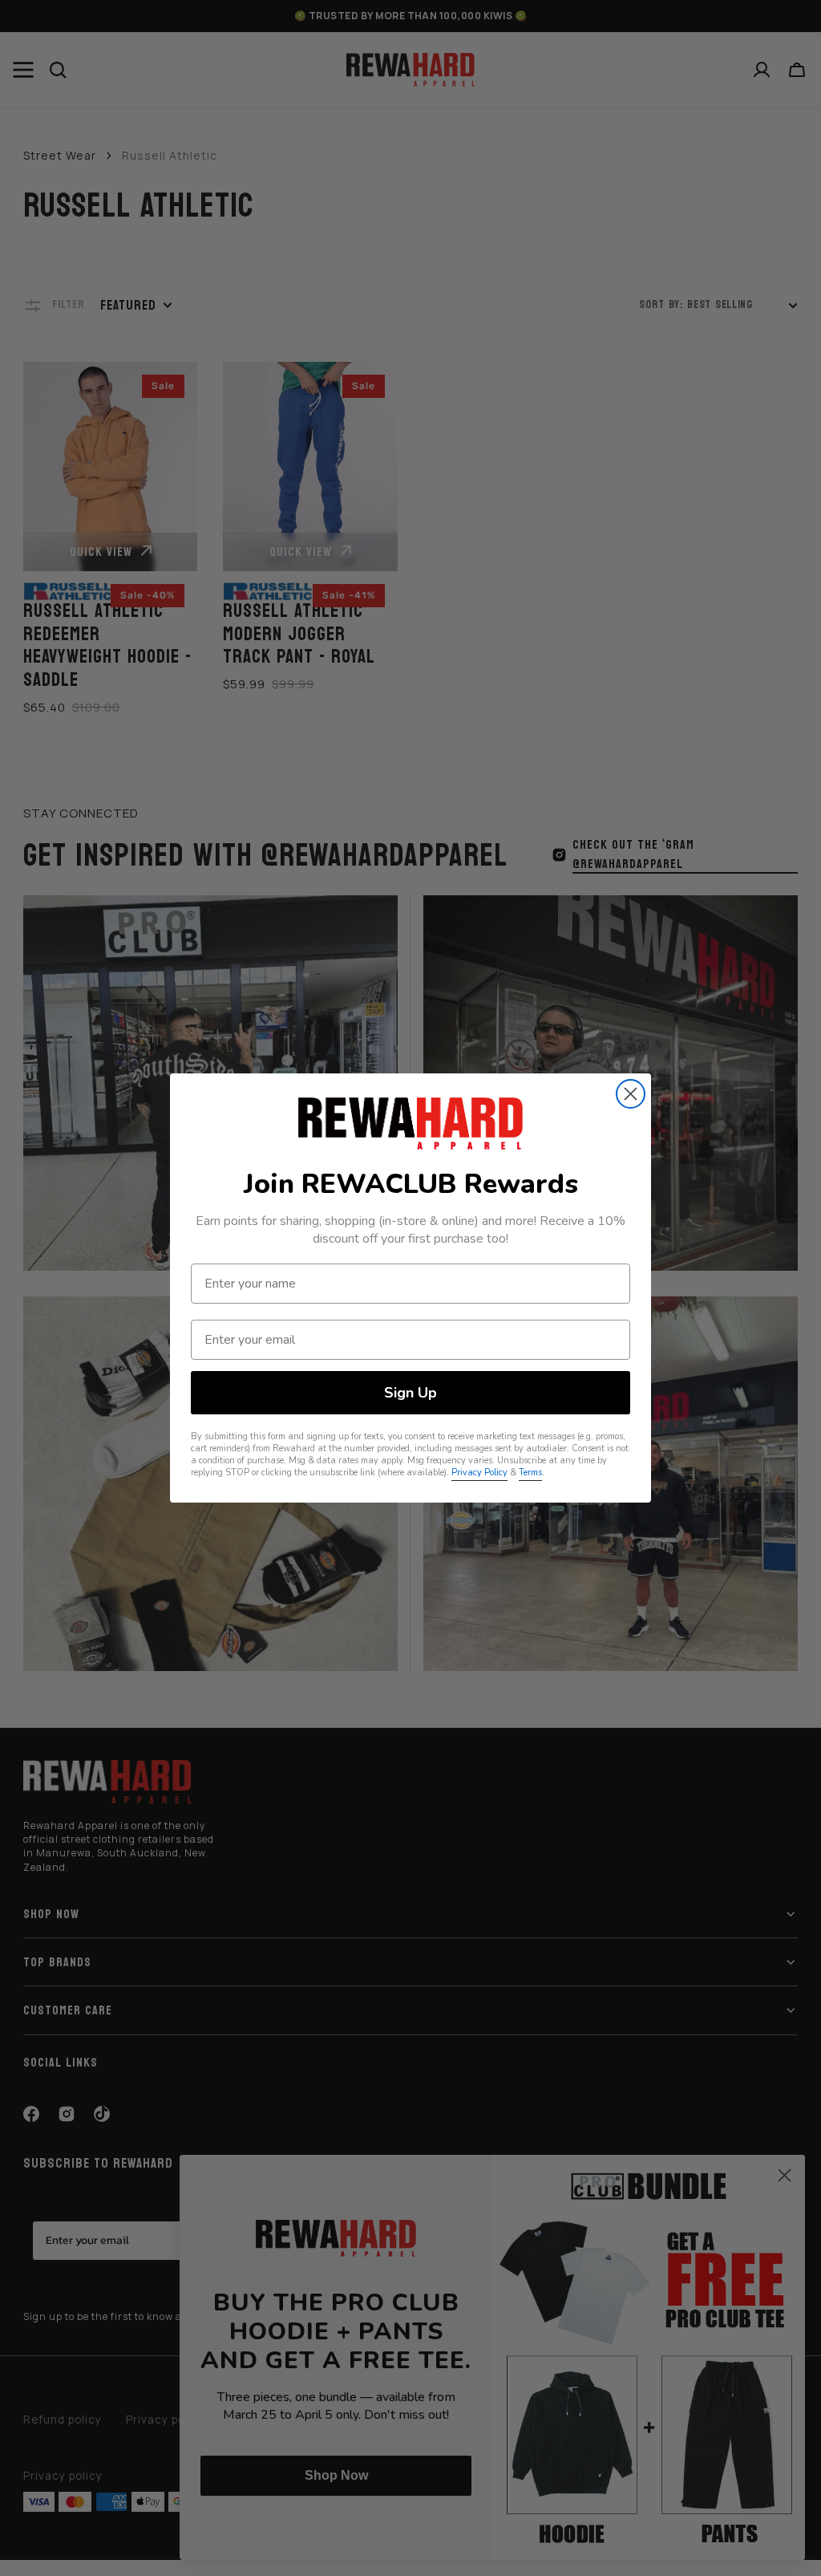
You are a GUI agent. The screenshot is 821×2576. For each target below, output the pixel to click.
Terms (530, 1473)
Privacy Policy (479, 1473)
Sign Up (410, 1393)
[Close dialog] (631, 1094)
